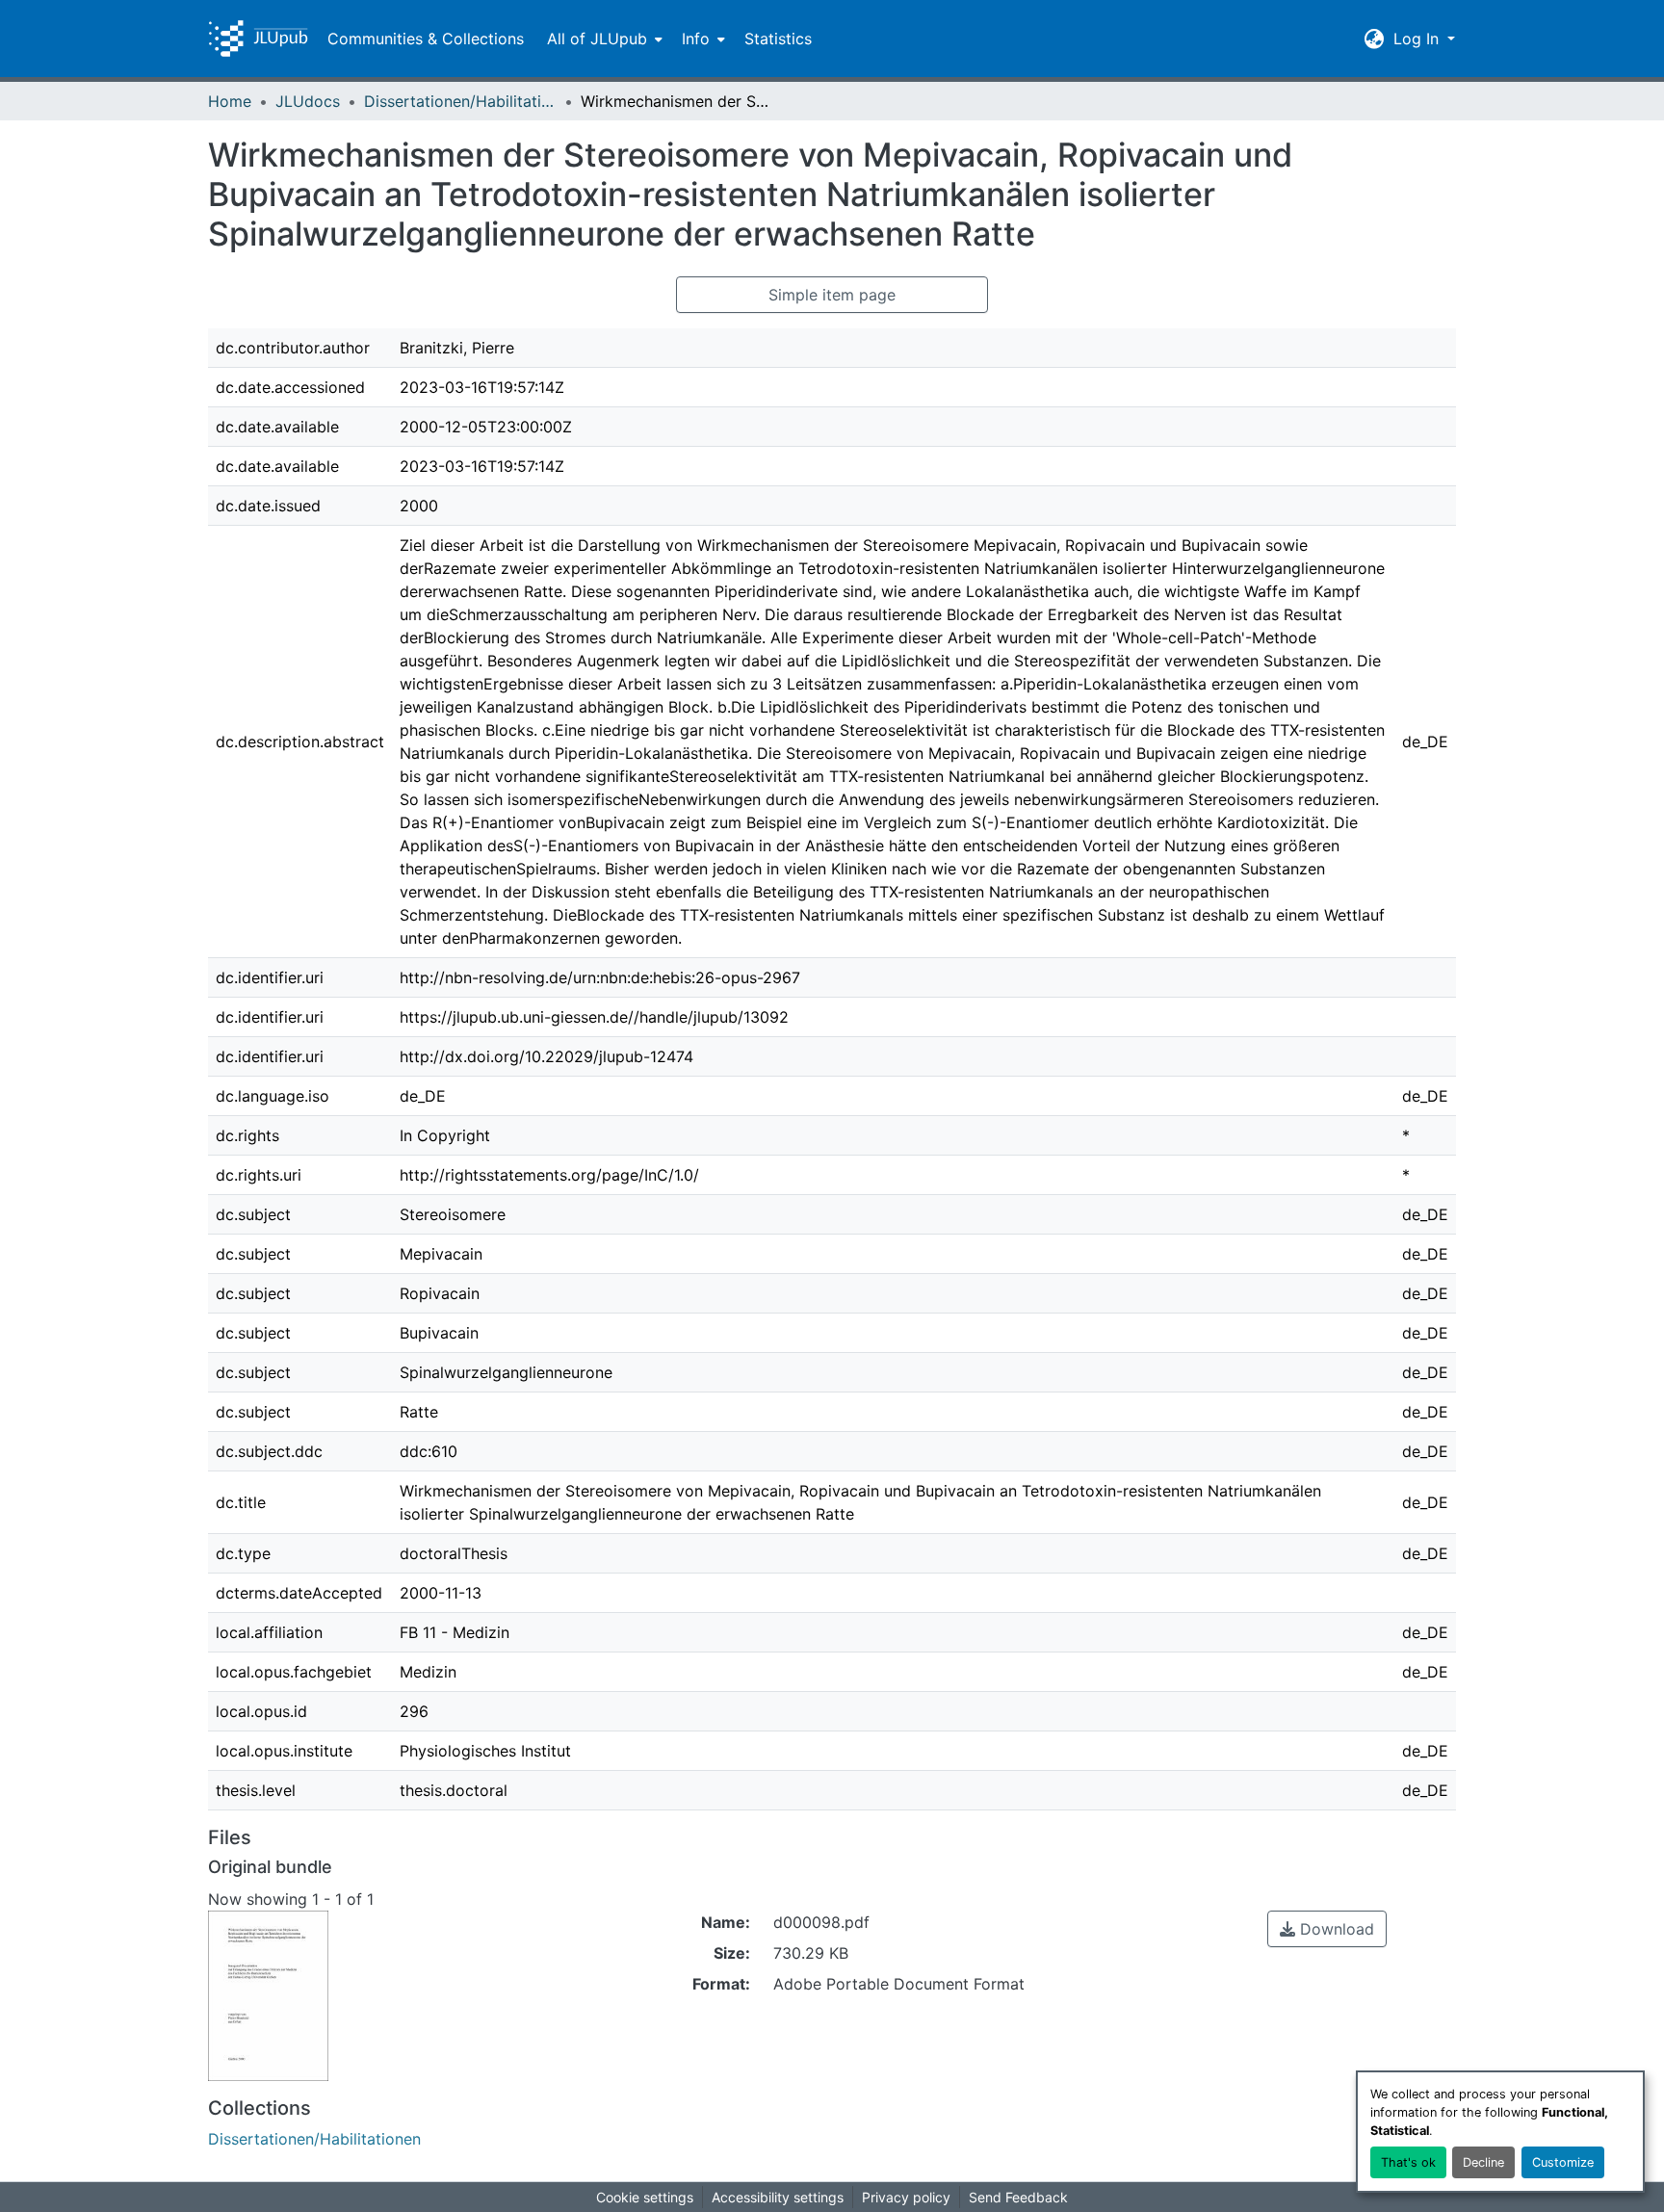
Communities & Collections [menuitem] (426, 39)
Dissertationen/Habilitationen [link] (460, 101)
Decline (1483, 2162)
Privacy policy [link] (906, 2197)
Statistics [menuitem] (778, 39)
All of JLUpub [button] (597, 39)
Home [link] (230, 101)
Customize (1563, 2162)
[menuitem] (603, 39)
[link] (1327, 1929)
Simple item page (832, 295)
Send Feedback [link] (1018, 2197)
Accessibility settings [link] (778, 2197)
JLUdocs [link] (308, 101)
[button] (258, 39)
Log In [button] (1418, 39)
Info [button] (696, 39)
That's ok (1408, 2162)
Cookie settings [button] (645, 2197)
